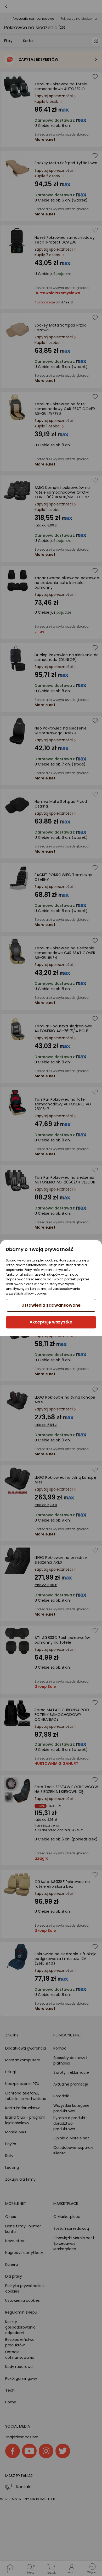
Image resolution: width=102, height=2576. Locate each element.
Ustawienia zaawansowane (51, 1305)
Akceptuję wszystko (51, 1322)
